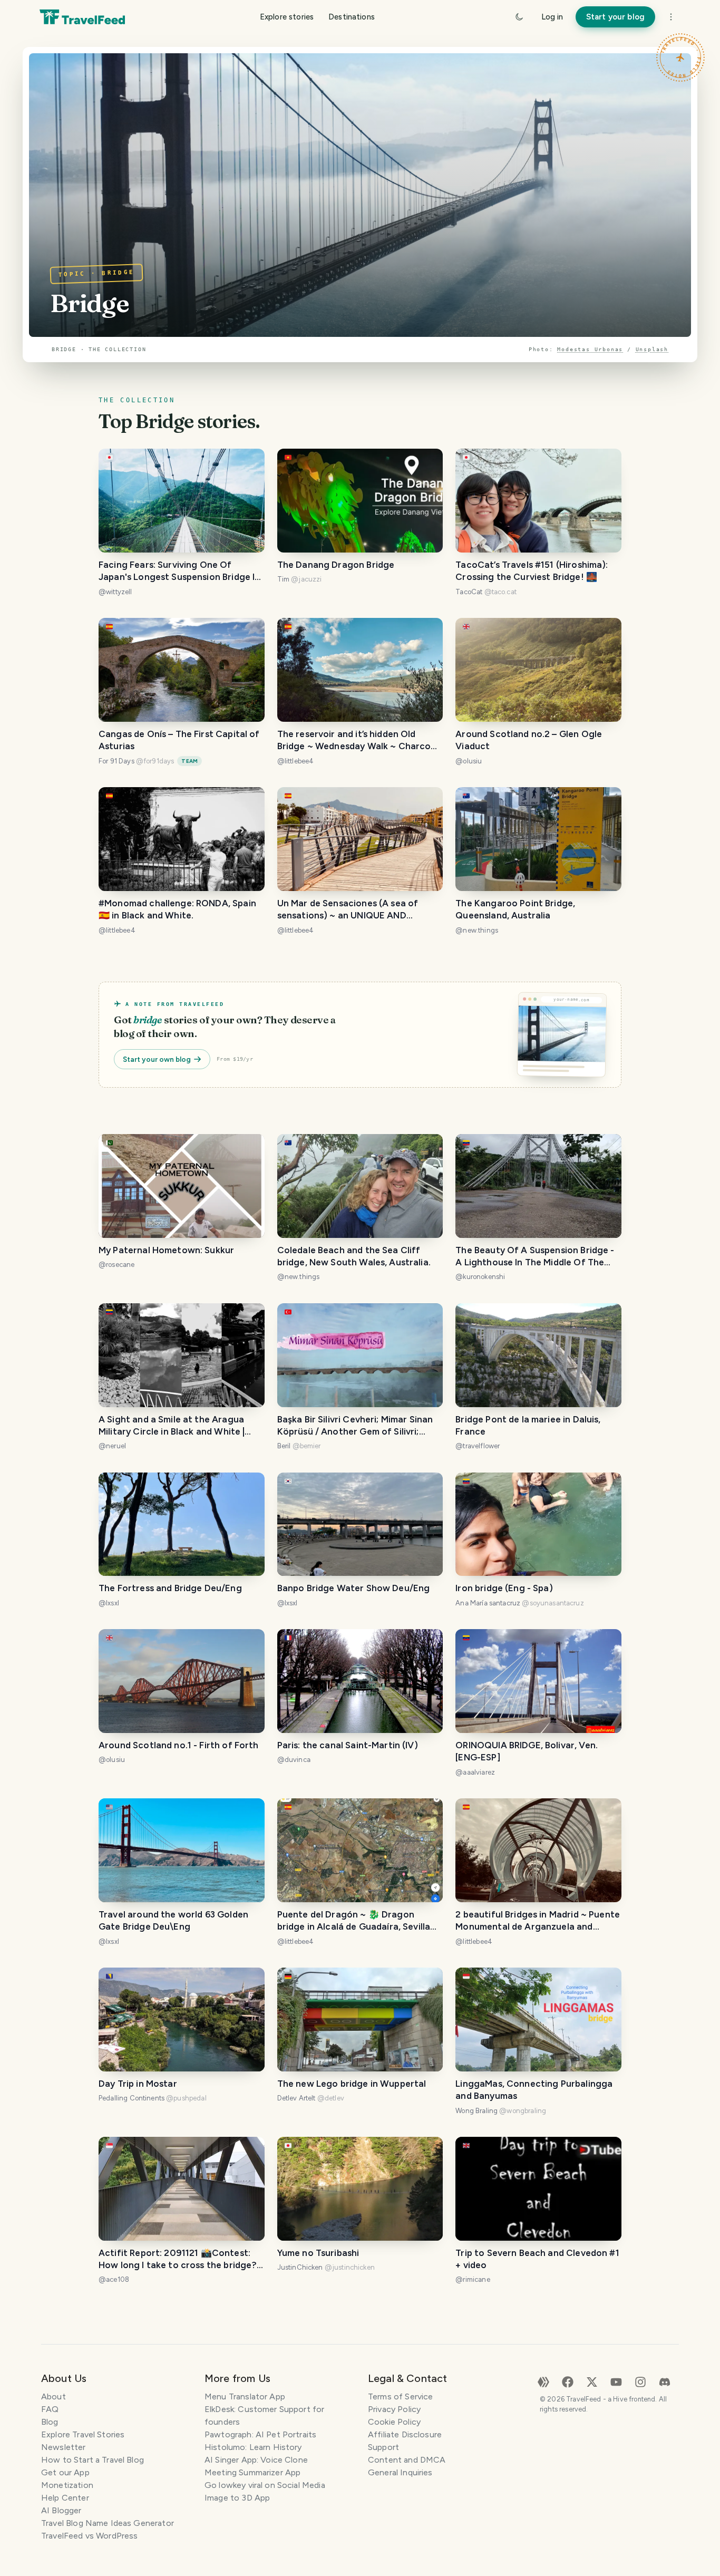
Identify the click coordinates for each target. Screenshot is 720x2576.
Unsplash (652, 349)
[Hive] (543, 2381)
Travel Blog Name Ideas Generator (108, 2523)
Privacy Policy (394, 2409)
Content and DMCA (407, 2460)
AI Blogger (61, 2510)
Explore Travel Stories (83, 2434)
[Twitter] (592, 2381)
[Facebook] (568, 2381)
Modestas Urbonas (590, 349)
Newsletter (64, 2447)
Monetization (67, 2485)
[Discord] (665, 2381)
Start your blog (615, 17)
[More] (671, 17)
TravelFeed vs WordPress (89, 2536)
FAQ (50, 2409)
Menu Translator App (245, 2396)
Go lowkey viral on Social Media (265, 2485)
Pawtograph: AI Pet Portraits (260, 2434)
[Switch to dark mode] (519, 17)
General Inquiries (400, 2472)
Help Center (65, 2498)
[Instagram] (640, 2381)
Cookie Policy (394, 2422)
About (53, 2396)
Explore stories (287, 17)
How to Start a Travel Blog (93, 2460)
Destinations (352, 17)
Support (383, 2447)
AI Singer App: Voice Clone (256, 2460)
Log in (552, 17)
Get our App (65, 2472)
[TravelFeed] (82, 17)
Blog (50, 2422)
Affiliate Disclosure (405, 2434)
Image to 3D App (237, 2498)
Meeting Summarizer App (252, 2472)
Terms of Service (400, 2396)
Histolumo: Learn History (253, 2447)
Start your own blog (157, 1059)
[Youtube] (616, 2381)
